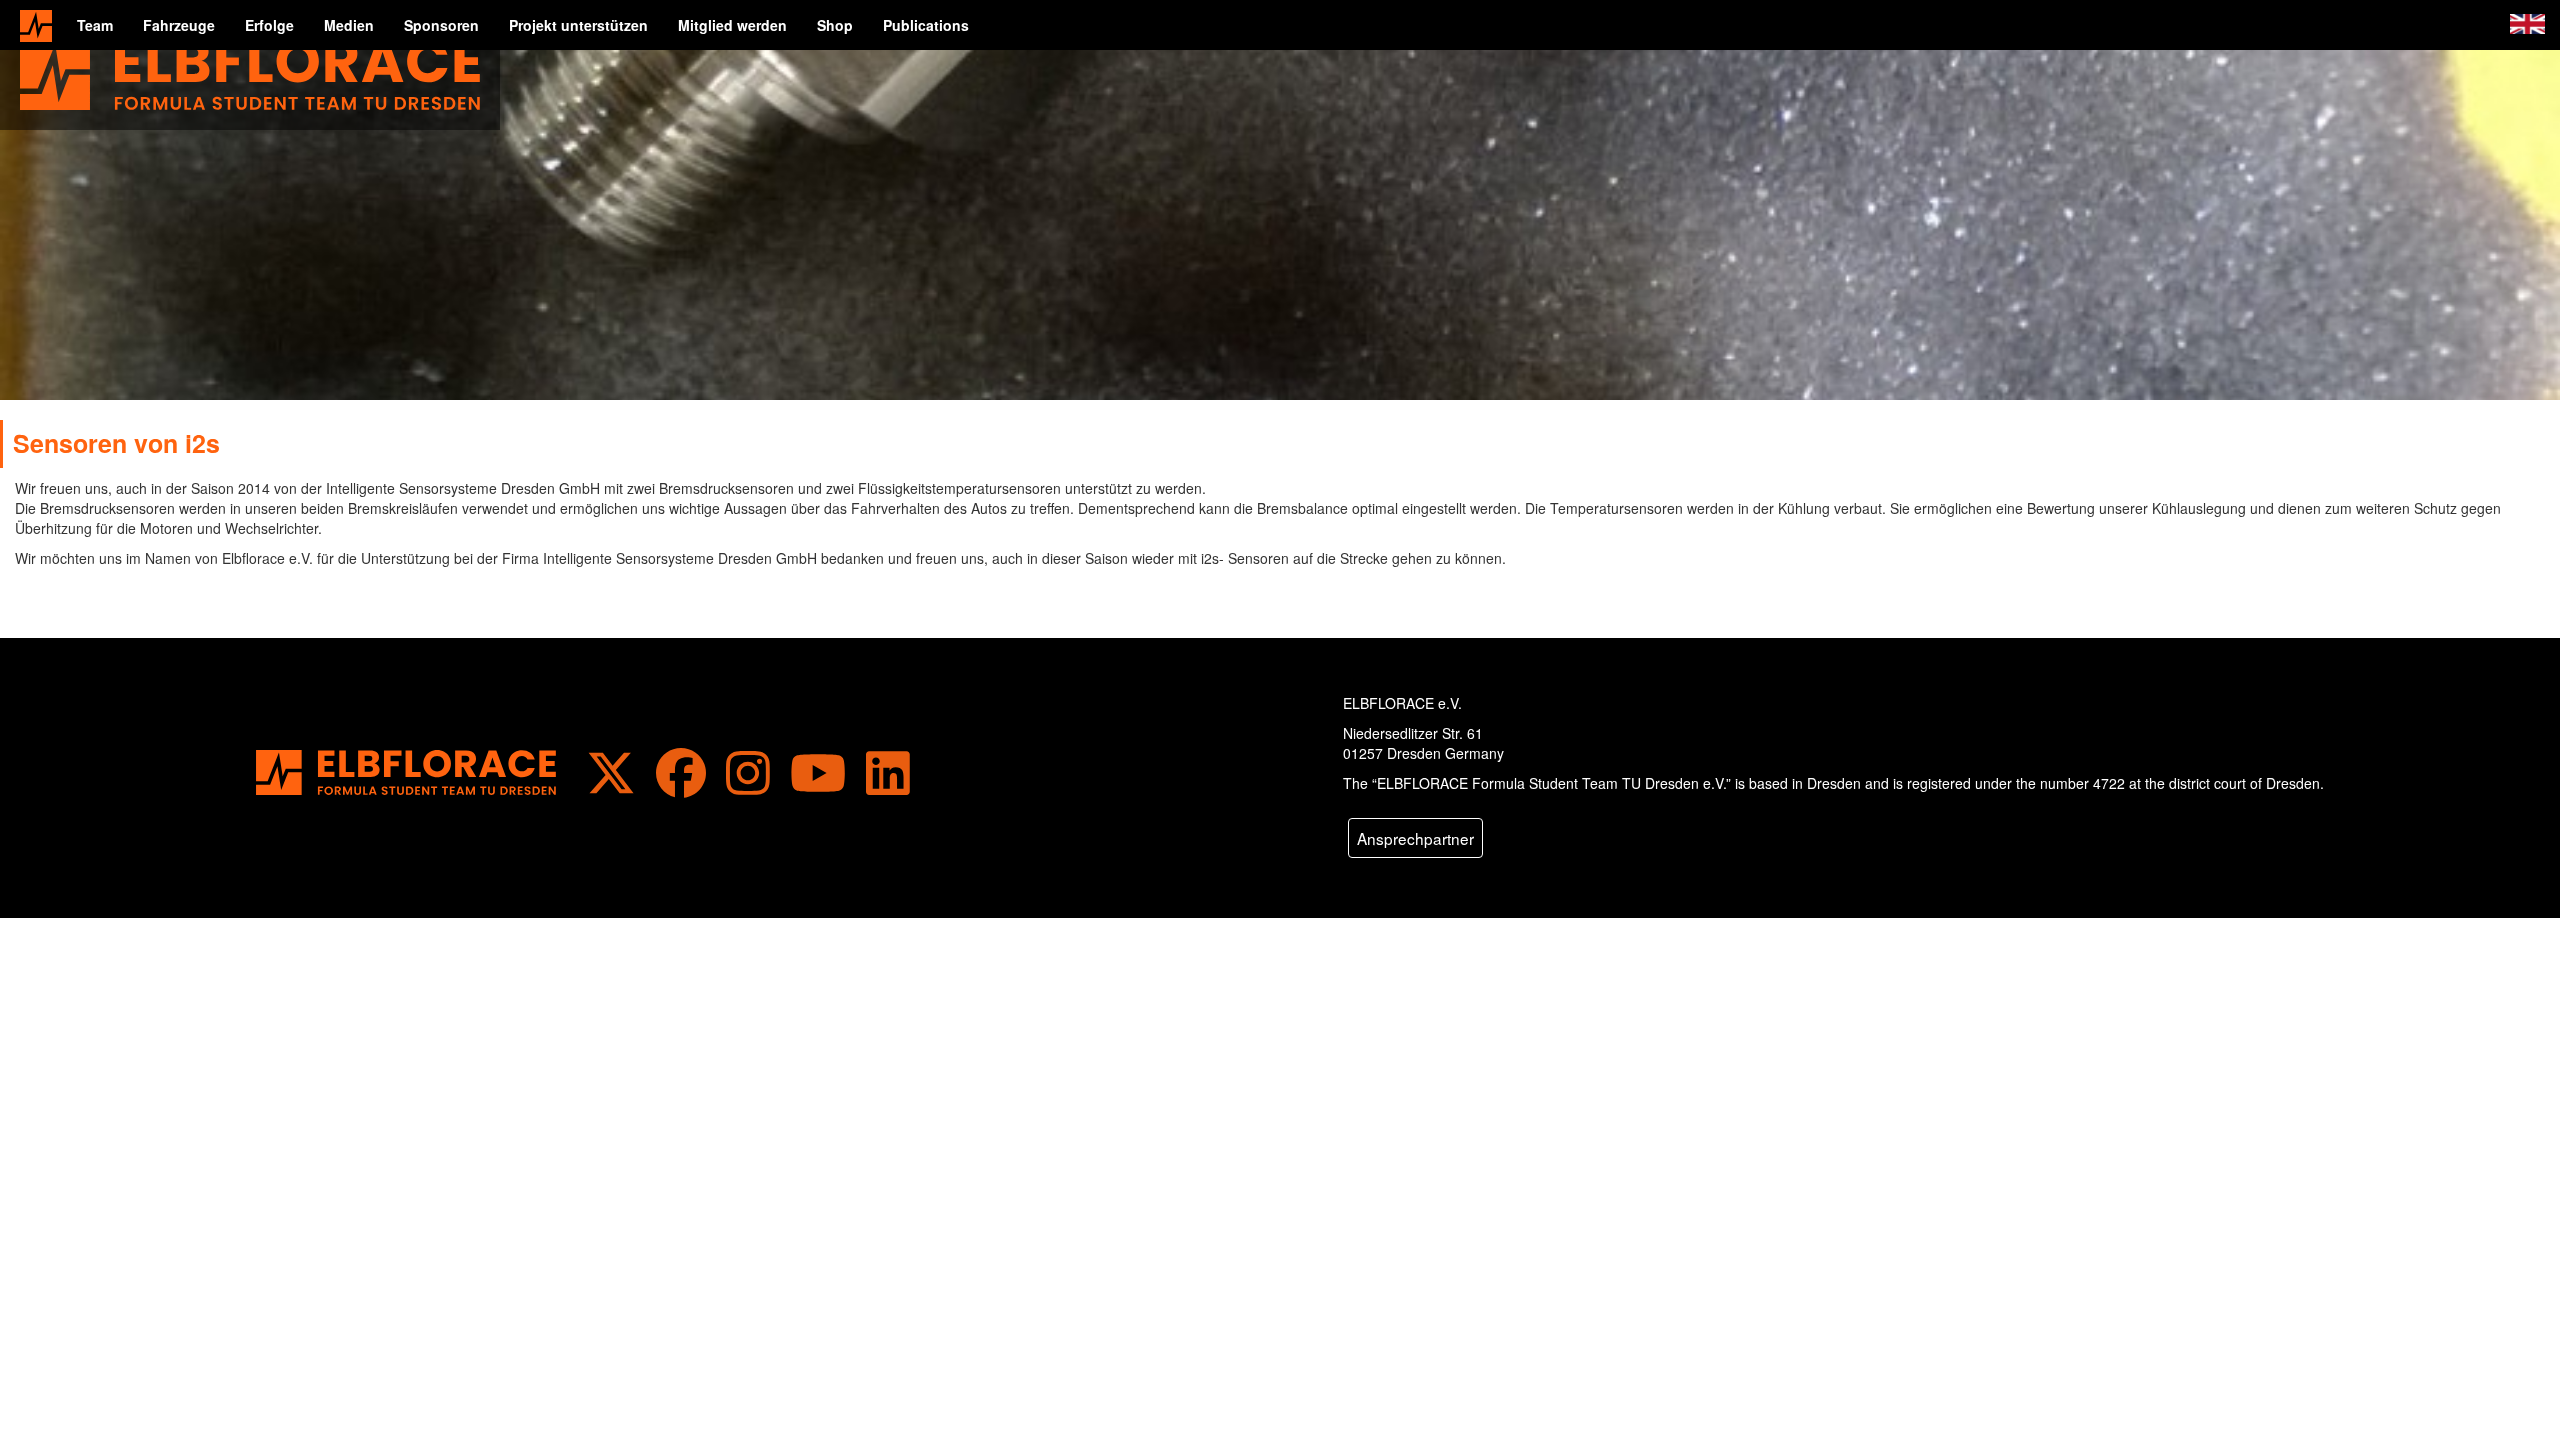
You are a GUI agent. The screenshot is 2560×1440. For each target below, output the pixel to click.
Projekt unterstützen (578, 25)
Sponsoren (441, 25)
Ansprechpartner (1415, 838)
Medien (349, 25)
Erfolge (269, 25)
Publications (926, 25)
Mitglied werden (732, 25)
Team (95, 25)
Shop (835, 25)
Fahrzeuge (179, 25)
